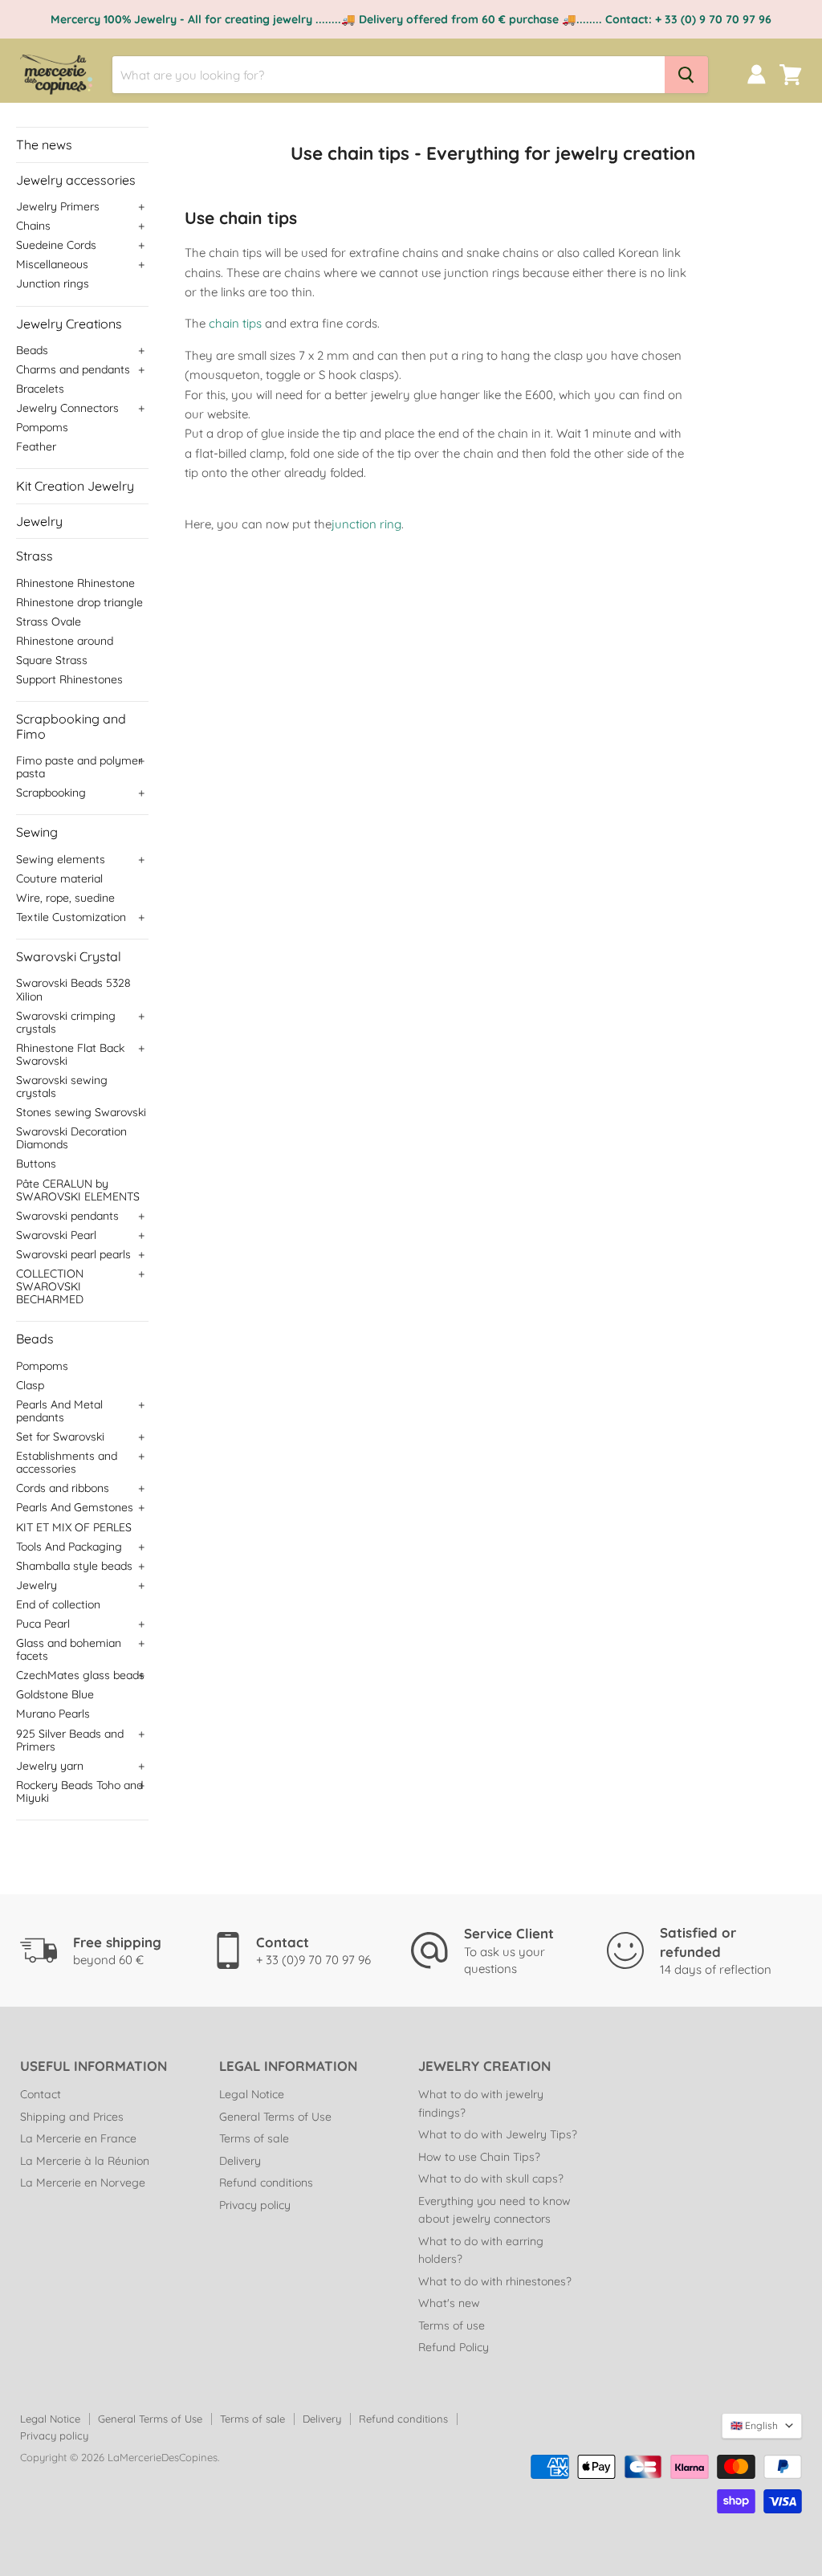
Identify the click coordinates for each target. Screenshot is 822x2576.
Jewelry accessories (76, 180)
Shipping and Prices (72, 2117)
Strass (35, 556)
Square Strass (52, 660)
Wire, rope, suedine (65, 898)
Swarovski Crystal (69, 956)
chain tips (237, 323)
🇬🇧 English (754, 2425)
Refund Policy (454, 2347)
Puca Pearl (43, 1624)
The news (44, 145)
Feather (36, 446)
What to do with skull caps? (491, 2179)
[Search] (686, 75)
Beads (32, 350)
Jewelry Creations (69, 324)
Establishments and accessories (67, 1462)
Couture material (59, 878)
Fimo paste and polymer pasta (79, 767)
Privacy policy (255, 2205)
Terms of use (452, 2325)
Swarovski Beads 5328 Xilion (73, 989)
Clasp (30, 1385)
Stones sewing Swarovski (81, 1112)
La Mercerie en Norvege (83, 2183)
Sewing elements (61, 859)
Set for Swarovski (60, 1437)
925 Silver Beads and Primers (70, 1740)
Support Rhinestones (69, 679)
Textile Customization (71, 917)
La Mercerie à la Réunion (85, 2161)
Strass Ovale (49, 622)
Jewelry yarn (50, 1766)
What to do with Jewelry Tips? (498, 2134)
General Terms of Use (275, 2117)
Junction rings (53, 283)
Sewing (37, 832)
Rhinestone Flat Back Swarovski (70, 1054)
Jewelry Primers (58, 206)
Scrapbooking (51, 793)
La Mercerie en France (78, 2138)
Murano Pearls (53, 1714)
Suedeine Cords (56, 245)
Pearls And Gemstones (75, 1507)
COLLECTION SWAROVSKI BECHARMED (50, 1286)
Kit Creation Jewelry (75, 486)
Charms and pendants (73, 369)
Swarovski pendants (67, 1216)
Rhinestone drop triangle (79, 602)
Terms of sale (254, 2138)
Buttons (36, 1164)
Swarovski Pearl (56, 1235)
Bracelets (40, 389)
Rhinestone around (65, 641)
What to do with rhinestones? (495, 2281)
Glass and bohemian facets (69, 1649)
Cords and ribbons (63, 1488)
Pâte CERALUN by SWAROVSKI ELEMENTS (78, 1190)
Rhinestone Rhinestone (75, 583)
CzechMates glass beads (80, 1675)
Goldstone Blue (55, 1694)
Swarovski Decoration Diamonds (71, 1138)
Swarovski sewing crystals (62, 1086)
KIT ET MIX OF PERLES (74, 1527)
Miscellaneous (52, 264)
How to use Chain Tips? (479, 2157)
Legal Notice (252, 2094)
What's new (449, 2303)
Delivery (240, 2161)
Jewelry (39, 521)
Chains (33, 226)
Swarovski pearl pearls (73, 1254)
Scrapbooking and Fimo (71, 726)
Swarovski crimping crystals (66, 1022)
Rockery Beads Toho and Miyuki (79, 1791)
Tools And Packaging (69, 1547)
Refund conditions (266, 2183)
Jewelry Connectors (67, 408)
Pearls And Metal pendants (59, 1411)
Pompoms (42, 427)
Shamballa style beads (74, 1566)
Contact (41, 2094)
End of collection (58, 1604)
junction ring (366, 524)
